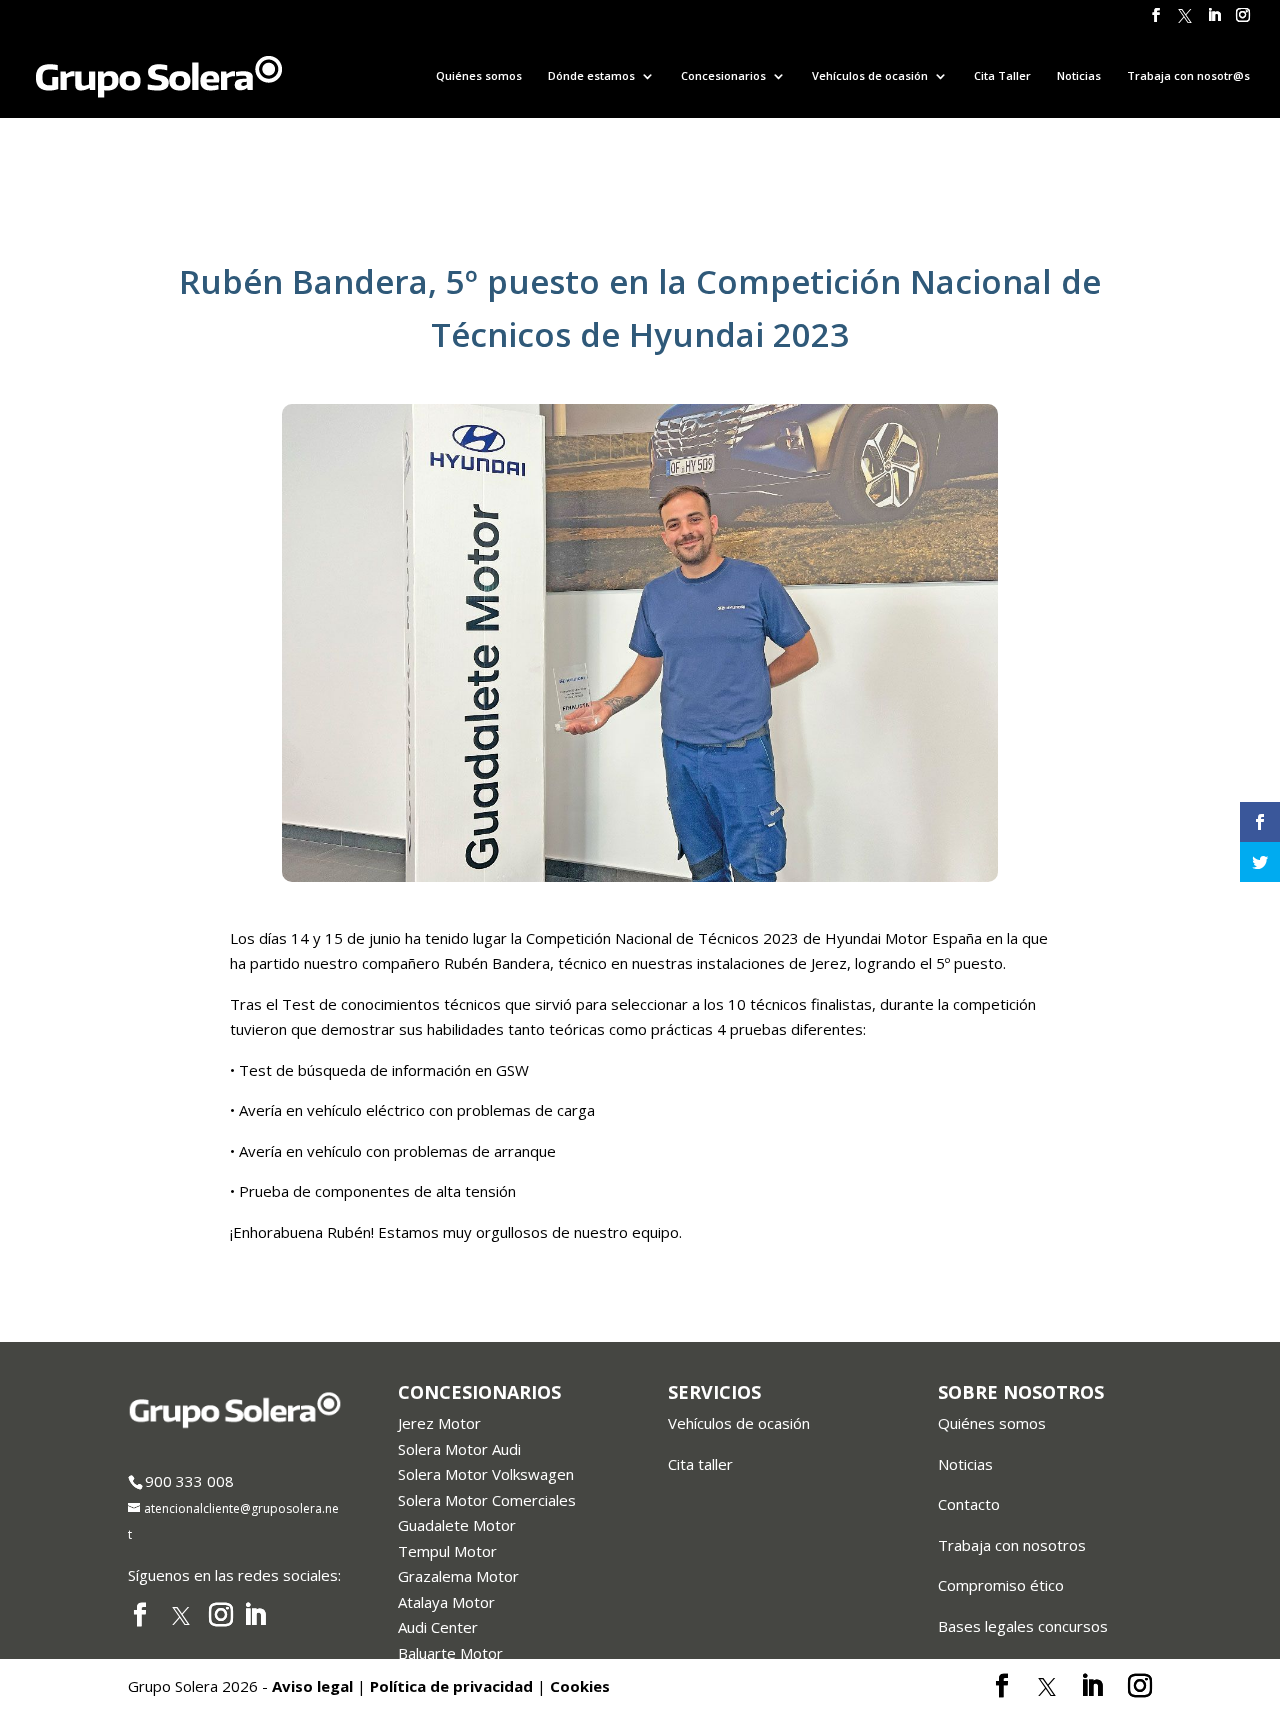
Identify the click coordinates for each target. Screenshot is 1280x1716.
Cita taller (700, 1464)
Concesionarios (723, 76)
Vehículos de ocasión (739, 1423)
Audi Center (438, 1627)
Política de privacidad (451, 1686)
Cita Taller (1002, 76)
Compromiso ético (1001, 1585)
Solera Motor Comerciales (487, 1500)
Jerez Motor (439, 1423)
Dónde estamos (591, 76)
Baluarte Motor (450, 1653)
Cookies (580, 1686)
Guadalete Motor (457, 1525)
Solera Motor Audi (459, 1449)
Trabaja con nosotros (1012, 1545)
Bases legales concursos (1023, 1626)
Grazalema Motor (458, 1576)
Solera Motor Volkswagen (486, 1474)
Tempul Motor (447, 1551)
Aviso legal (312, 1686)
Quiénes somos (479, 76)
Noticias (1079, 76)
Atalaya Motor (446, 1602)
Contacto (969, 1504)
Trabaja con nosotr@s (1188, 76)
